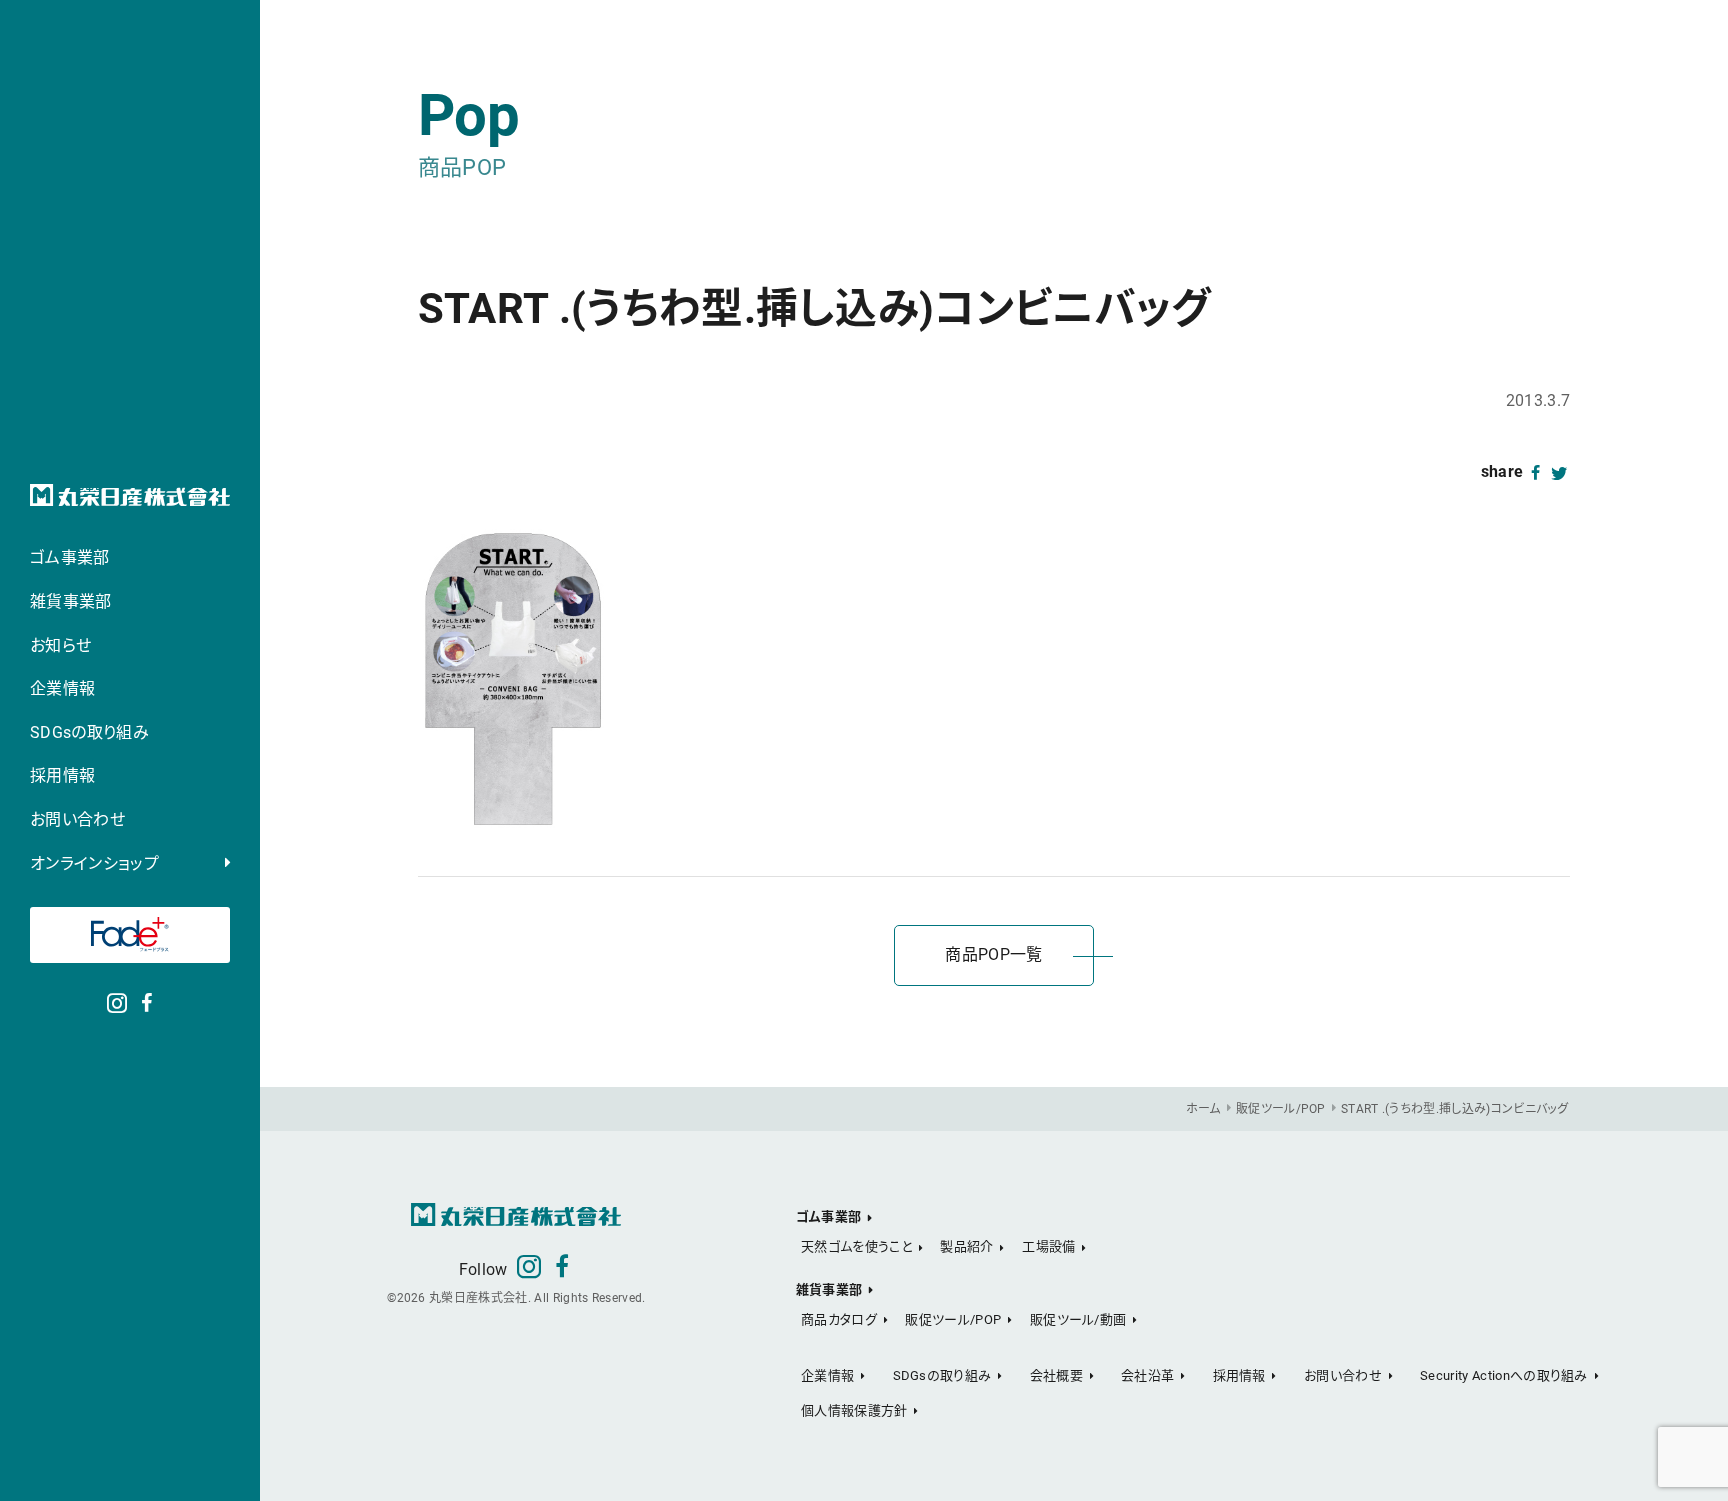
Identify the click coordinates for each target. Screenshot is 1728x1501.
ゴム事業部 (70, 557)
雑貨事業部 (71, 601)
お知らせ (60, 645)
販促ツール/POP (953, 1319)
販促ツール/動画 (1078, 1319)
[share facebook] (1536, 472)
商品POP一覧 (993, 954)
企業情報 (62, 688)
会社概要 (1056, 1375)
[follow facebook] (147, 1001)
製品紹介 (966, 1246)
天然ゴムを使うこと (856, 1246)
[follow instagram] (117, 1001)
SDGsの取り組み (89, 732)
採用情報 (62, 775)
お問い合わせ (77, 819)
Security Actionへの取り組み (1504, 1375)
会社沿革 (1147, 1375)
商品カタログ (839, 1319)
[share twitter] (1559, 471)
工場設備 (1048, 1246)
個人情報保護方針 (854, 1410)
